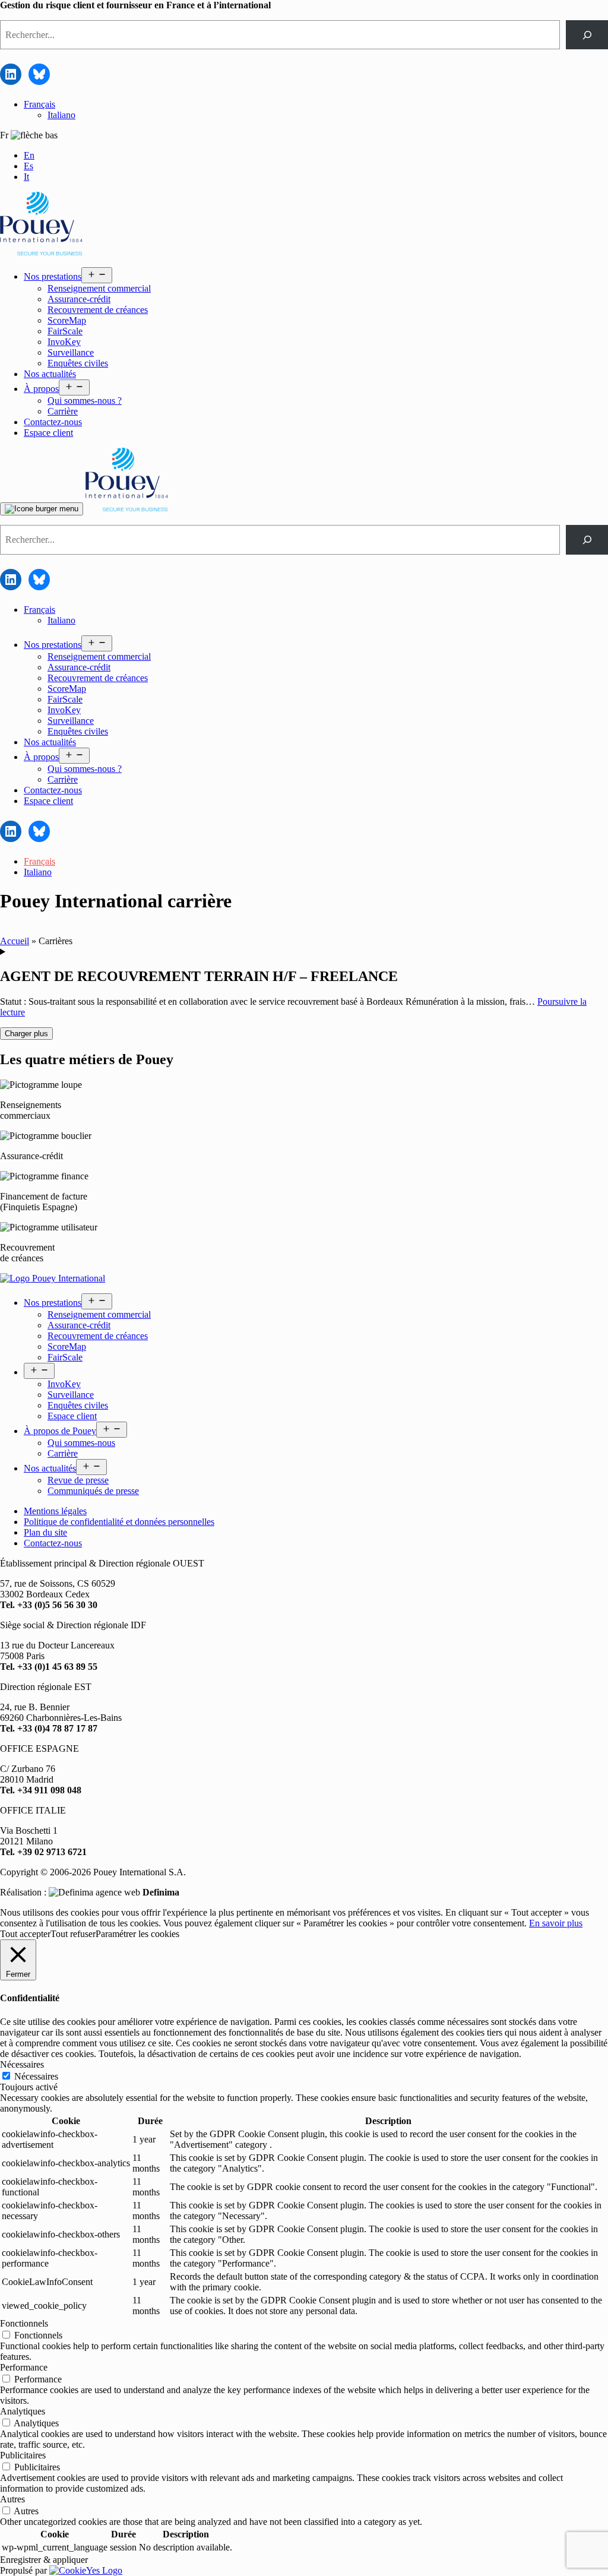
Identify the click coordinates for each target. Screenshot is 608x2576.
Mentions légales (55, 1511)
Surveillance (71, 352)
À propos (41, 389)
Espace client (48, 433)
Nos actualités (50, 374)
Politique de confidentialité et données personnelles (119, 1522)
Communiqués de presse (93, 1491)
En (29, 155)
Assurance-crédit (79, 299)
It (26, 177)
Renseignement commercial (99, 288)
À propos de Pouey (60, 1431)
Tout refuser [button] (73, 1934)
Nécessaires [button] (22, 2064)
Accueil (15, 941)
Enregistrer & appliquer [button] (44, 2560)
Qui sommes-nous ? (85, 401)
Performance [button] (24, 2367)
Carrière (63, 411)
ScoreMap (67, 320)
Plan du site (45, 1532)
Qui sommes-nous (81, 1443)
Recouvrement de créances (98, 310)
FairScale (65, 331)
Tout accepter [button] (25, 1934)
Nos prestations (53, 276)
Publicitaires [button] (23, 2455)
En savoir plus (556, 1923)
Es (28, 166)
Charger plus (26, 1034)
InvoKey (64, 342)
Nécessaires (36, 2076)
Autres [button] (12, 2499)
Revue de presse (78, 1480)
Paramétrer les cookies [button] (137, 1934)
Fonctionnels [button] (24, 2323)
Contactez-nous (53, 422)
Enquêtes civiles (78, 363)
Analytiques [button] (23, 2411)
